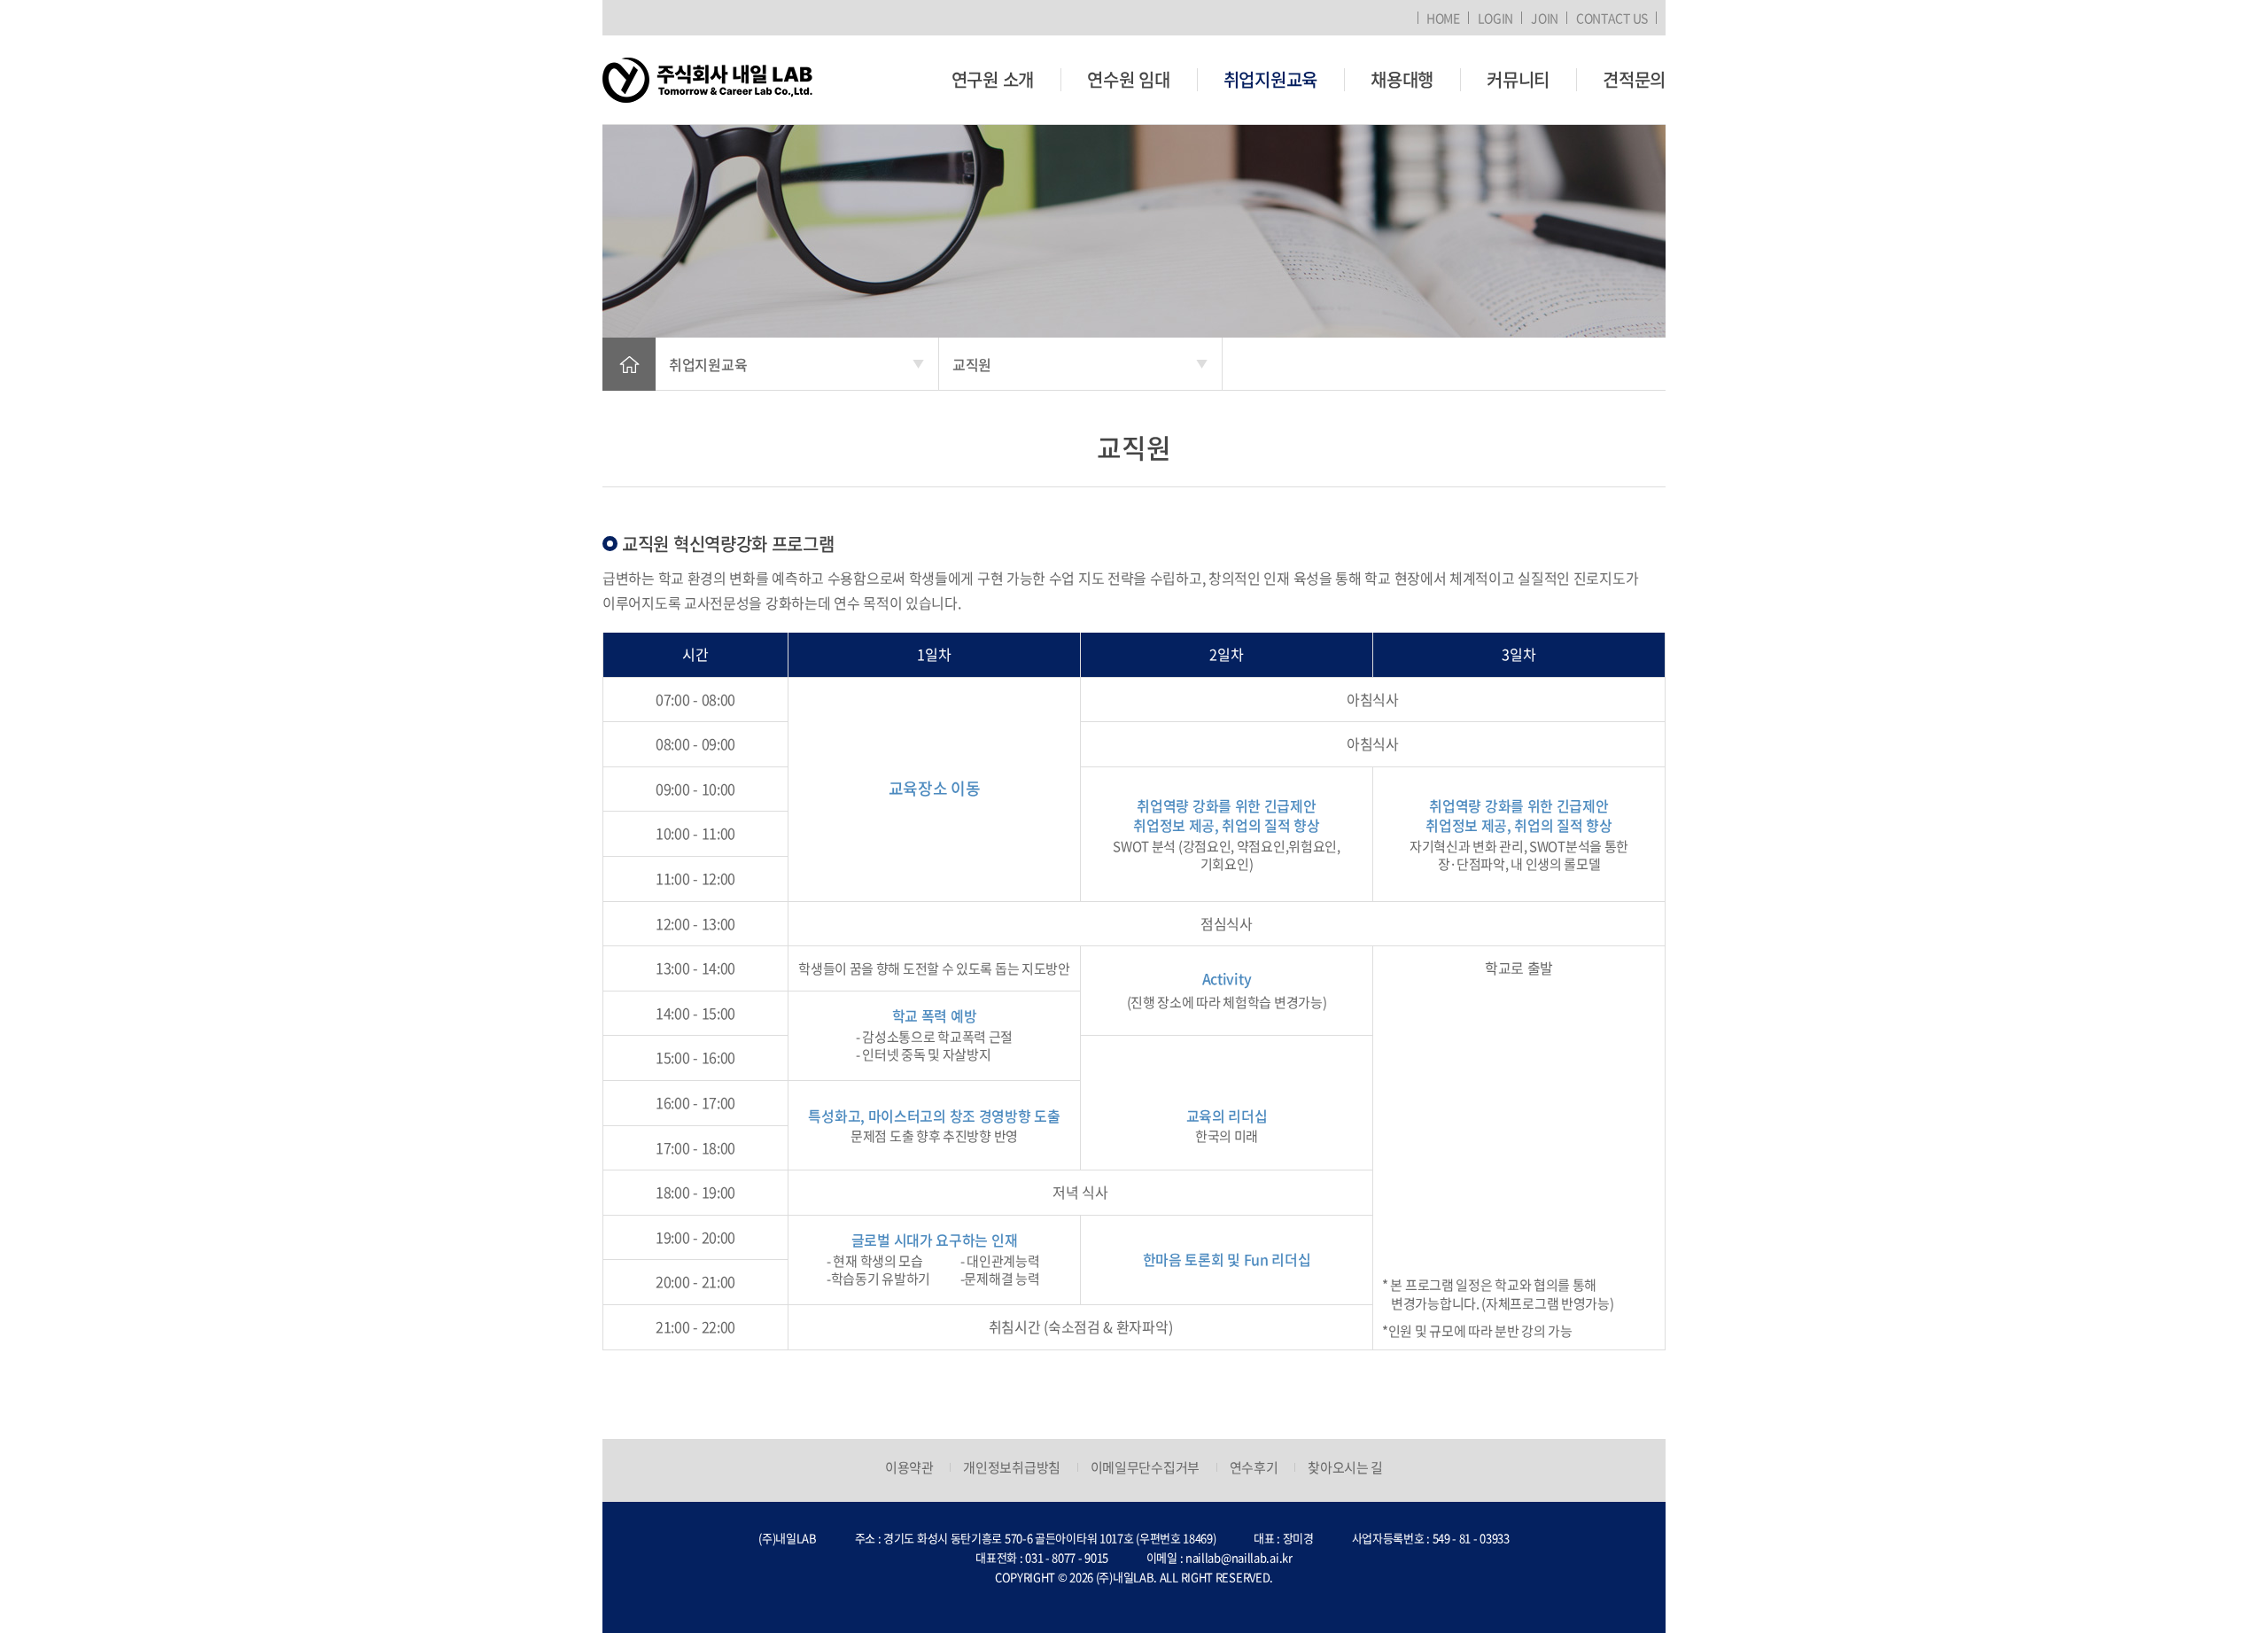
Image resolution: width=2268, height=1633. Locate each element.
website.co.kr (1166, 1596)
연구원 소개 (993, 79)
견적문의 (1634, 79)
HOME (1443, 18)
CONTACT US (1612, 18)
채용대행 (1402, 79)
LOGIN (1496, 18)
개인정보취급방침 (1012, 1468)
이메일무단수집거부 (1145, 1468)
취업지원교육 (1271, 79)
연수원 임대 (1129, 79)
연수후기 (1254, 1468)
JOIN (1545, 18)
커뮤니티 (1518, 79)
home (629, 364)
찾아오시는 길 (1345, 1468)
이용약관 (909, 1468)
